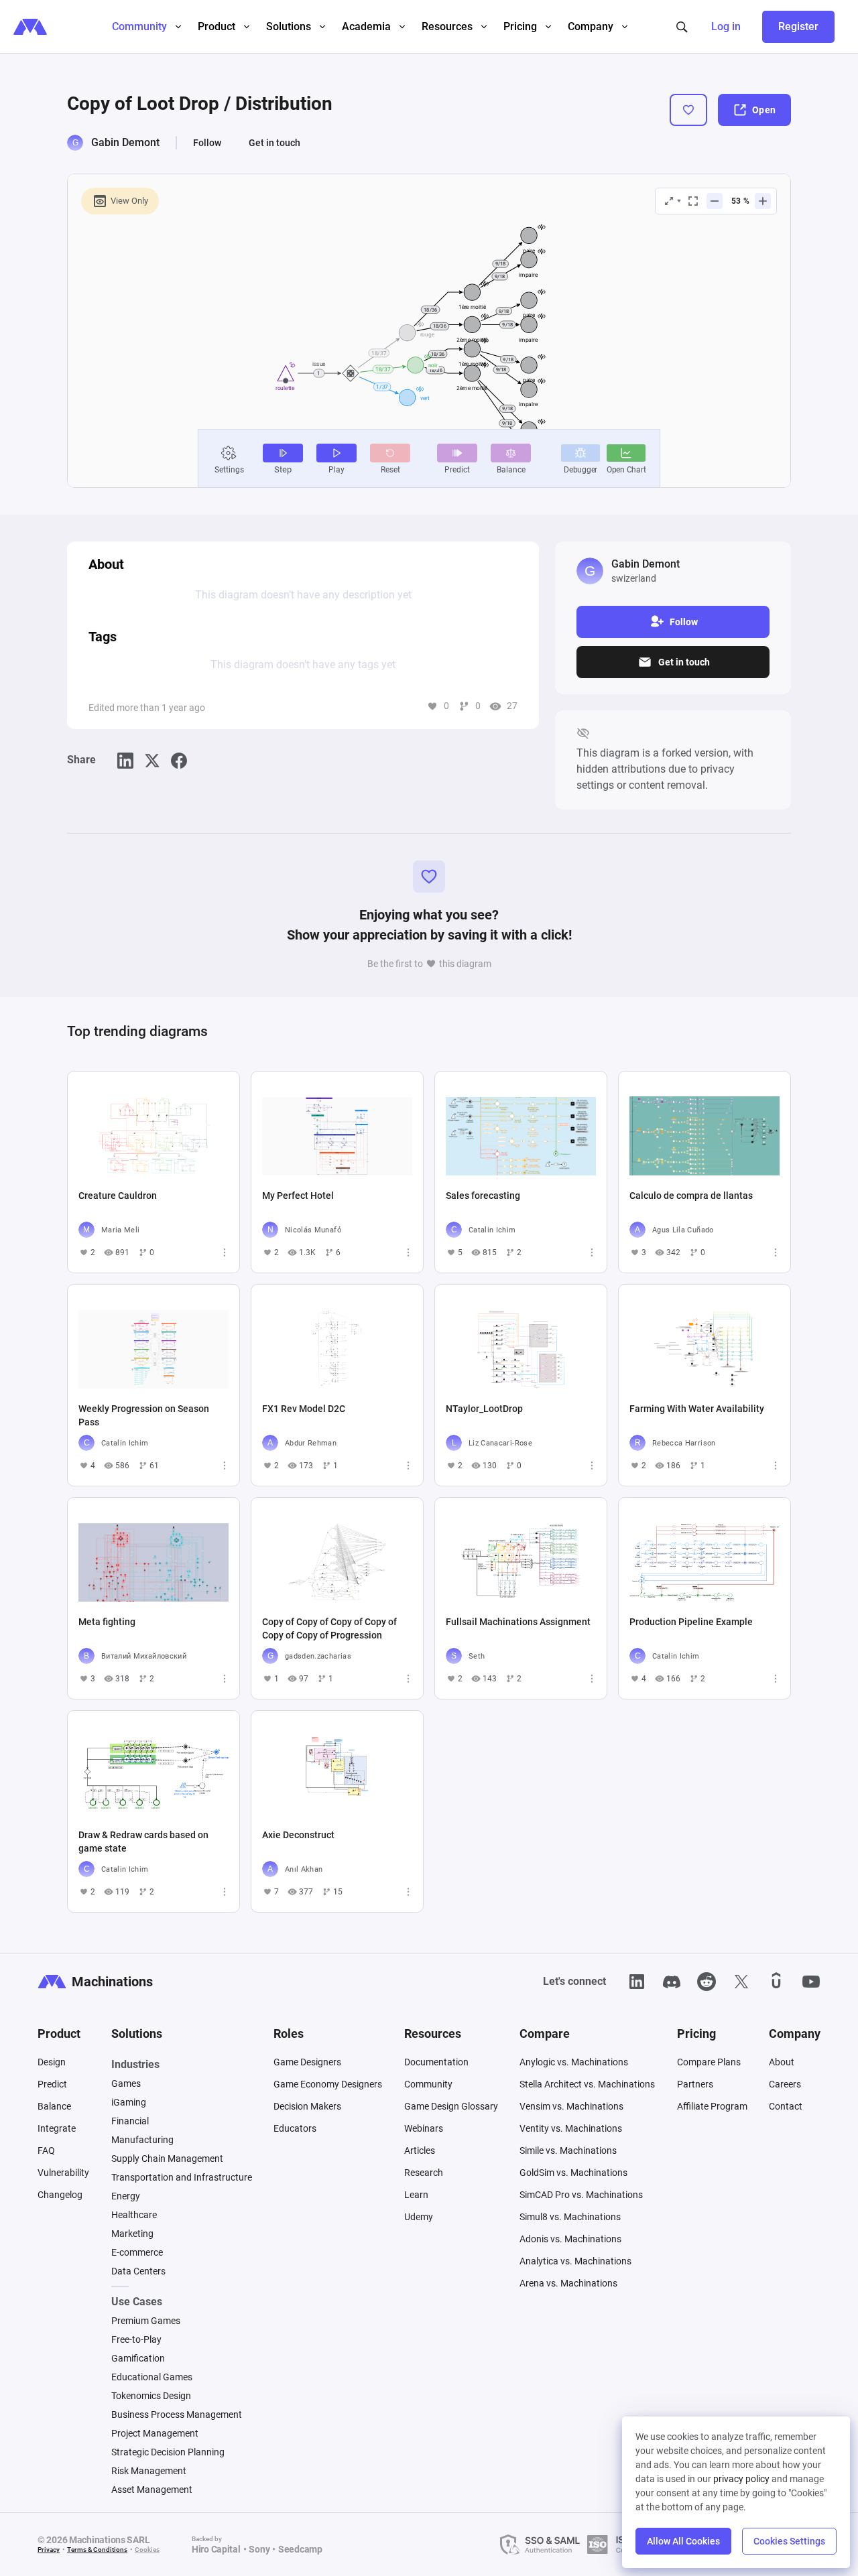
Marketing (132, 2234)
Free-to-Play (136, 2339)
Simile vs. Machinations (568, 2150)
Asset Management (152, 2490)
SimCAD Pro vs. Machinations (581, 2195)
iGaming (129, 2102)
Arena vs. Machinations (568, 2283)
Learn (416, 2195)
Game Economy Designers (328, 2084)
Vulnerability (63, 2173)
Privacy (49, 2550)
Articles (420, 2150)
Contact (786, 2106)
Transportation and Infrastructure (182, 2177)
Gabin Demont (125, 142)
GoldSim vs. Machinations (573, 2173)
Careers (785, 2084)
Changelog (60, 2195)
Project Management (155, 2433)
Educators (295, 2128)
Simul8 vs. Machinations (570, 2217)
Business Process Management (177, 2414)
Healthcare (134, 2215)
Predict (52, 2084)
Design (52, 2062)
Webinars (424, 2128)
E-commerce (137, 2252)
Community (428, 2084)
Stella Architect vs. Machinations (587, 2084)
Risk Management (149, 2471)
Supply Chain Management (167, 2159)
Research (424, 2173)
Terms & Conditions (97, 2550)
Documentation (436, 2062)
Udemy (419, 2217)
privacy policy (741, 2479)
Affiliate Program (712, 2106)
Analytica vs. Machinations (575, 2261)
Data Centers (138, 2271)
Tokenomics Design (151, 2396)
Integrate (57, 2128)
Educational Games (152, 2377)
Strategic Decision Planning (168, 2452)
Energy (126, 2196)
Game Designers (307, 2062)
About (782, 2062)
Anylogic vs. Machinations (574, 2062)
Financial (130, 2121)
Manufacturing (142, 2140)
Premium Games (146, 2321)
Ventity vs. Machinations (571, 2128)
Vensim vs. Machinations (571, 2106)
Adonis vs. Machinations (570, 2239)
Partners (695, 2084)
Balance (54, 2106)
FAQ (46, 2150)
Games (126, 2083)
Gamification (138, 2358)
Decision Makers (307, 2106)
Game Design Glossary (451, 2106)
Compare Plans (709, 2062)
